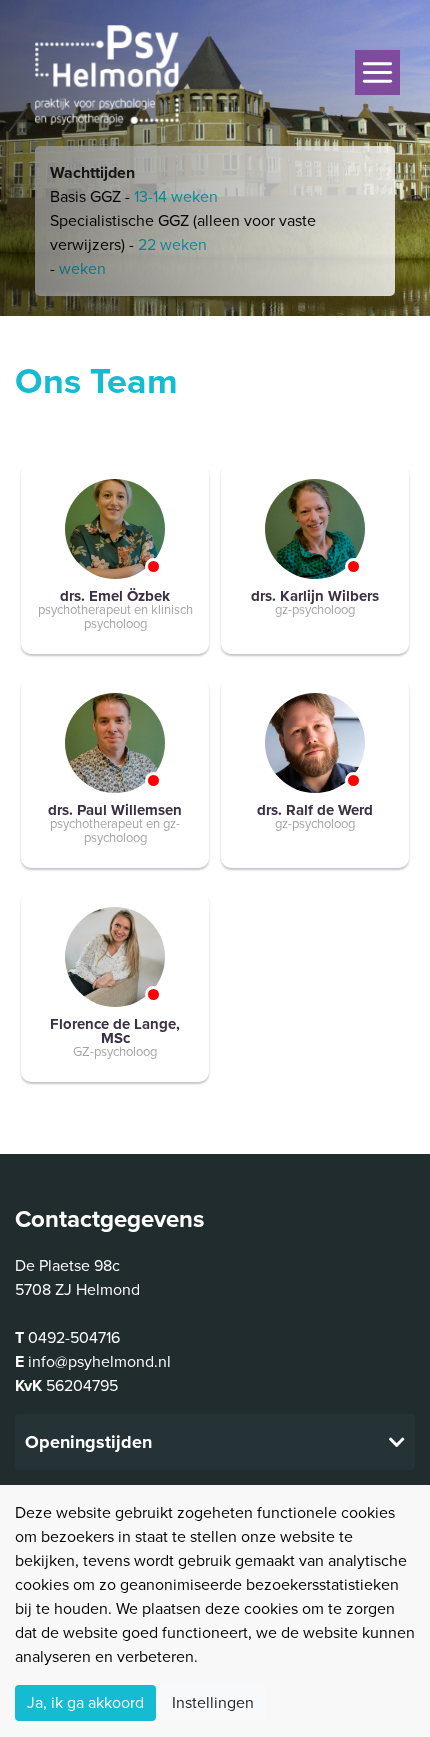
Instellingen (213, 1703)
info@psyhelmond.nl (99, 1362)
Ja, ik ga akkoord (85, 1703)
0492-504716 (74, 1338)
